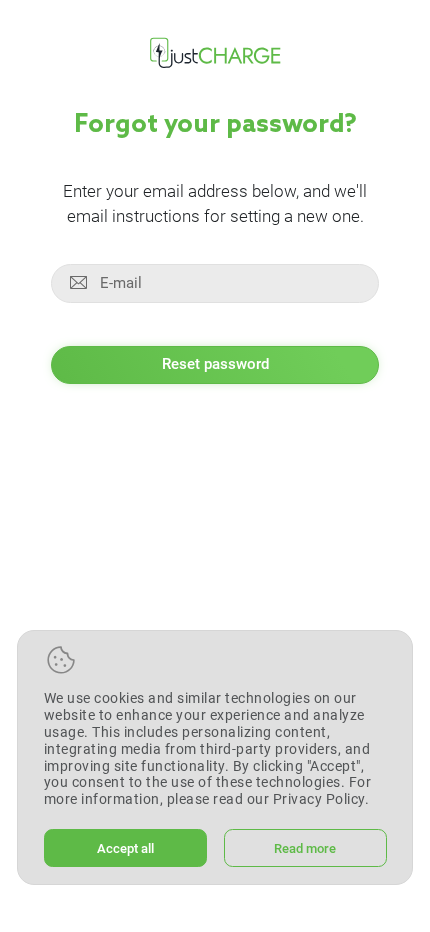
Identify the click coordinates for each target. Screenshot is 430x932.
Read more (305, 848)
